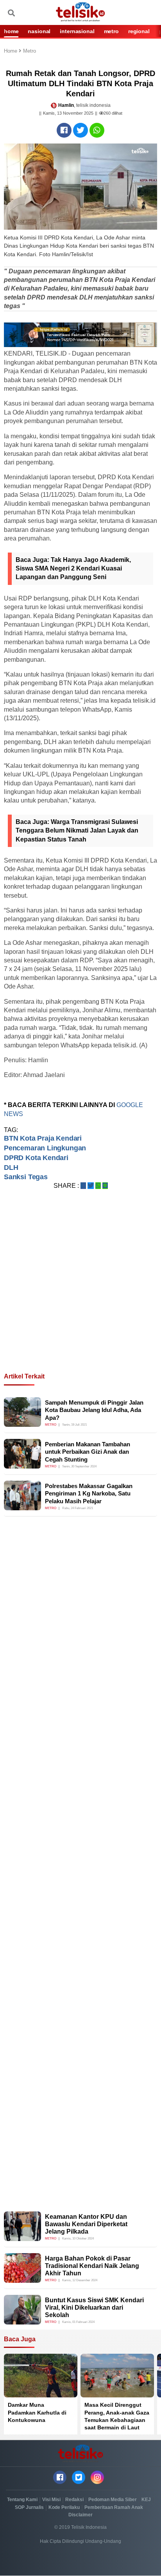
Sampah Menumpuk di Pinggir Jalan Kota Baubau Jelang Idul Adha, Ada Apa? (94, 1410)
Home (11, 51)
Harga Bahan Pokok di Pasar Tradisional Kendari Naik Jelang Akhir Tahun (92, 2266)
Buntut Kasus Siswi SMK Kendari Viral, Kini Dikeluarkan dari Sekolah (94, 2308)
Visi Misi (51, 2500)
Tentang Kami (22, 2500)
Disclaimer (80, 2515)
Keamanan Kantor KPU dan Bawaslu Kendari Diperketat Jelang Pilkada (86, 2224)
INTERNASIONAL (77, 31)
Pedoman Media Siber (113, 2500)
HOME (11, 31)
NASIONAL (39, 31)
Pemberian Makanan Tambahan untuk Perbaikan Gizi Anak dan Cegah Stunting (88, 1452)
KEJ (146, 2500)
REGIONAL (139, 31)
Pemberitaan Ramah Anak (114, 2507)
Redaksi (74, 2500)
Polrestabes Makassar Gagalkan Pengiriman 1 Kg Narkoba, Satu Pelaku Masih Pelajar (89, 1494)
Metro (30, 51)
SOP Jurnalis (29, 2507)
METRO (111, 31)
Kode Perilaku (64, 2507)
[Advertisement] (80, 1290)
